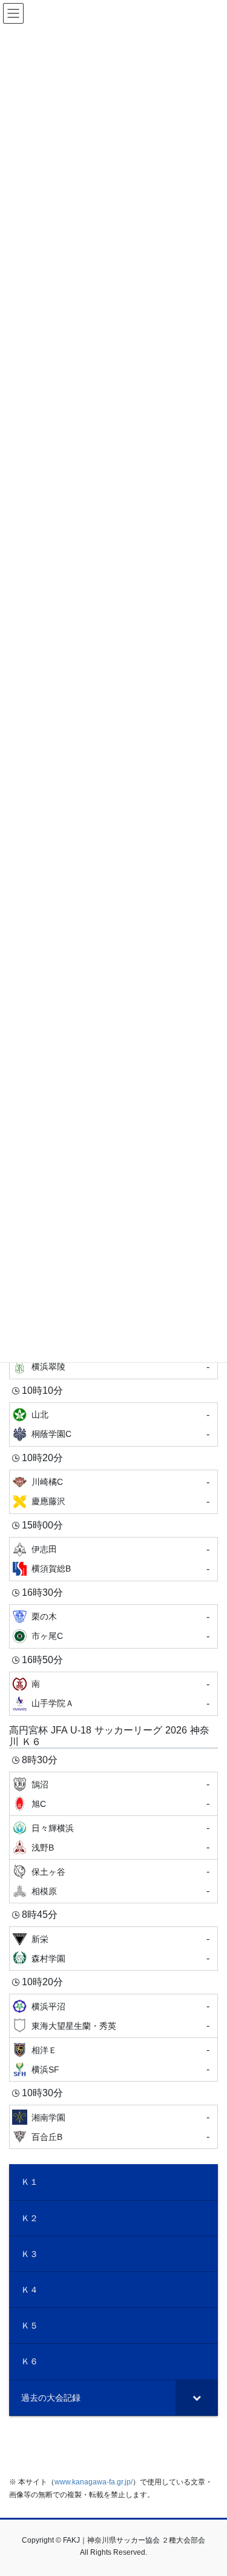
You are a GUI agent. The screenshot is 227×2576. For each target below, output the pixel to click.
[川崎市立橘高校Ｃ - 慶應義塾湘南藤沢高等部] (113, 1492)
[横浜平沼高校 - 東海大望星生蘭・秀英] (113, 2016)
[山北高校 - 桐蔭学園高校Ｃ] (113, 1424)
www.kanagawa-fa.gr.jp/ (94, 2482)
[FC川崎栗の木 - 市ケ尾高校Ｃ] (113, 1626)
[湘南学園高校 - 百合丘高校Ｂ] (113, 2127)
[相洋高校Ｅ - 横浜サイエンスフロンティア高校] (113, 2060)
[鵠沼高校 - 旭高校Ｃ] (113, 1794)
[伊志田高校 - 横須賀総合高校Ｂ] (113, 1559)
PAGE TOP (210, 2488)
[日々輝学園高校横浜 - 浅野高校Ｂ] (113, 1838)
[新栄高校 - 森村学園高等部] (113, 1949)
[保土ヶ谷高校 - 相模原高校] (113, 1881)
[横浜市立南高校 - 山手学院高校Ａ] (113, 1694)
